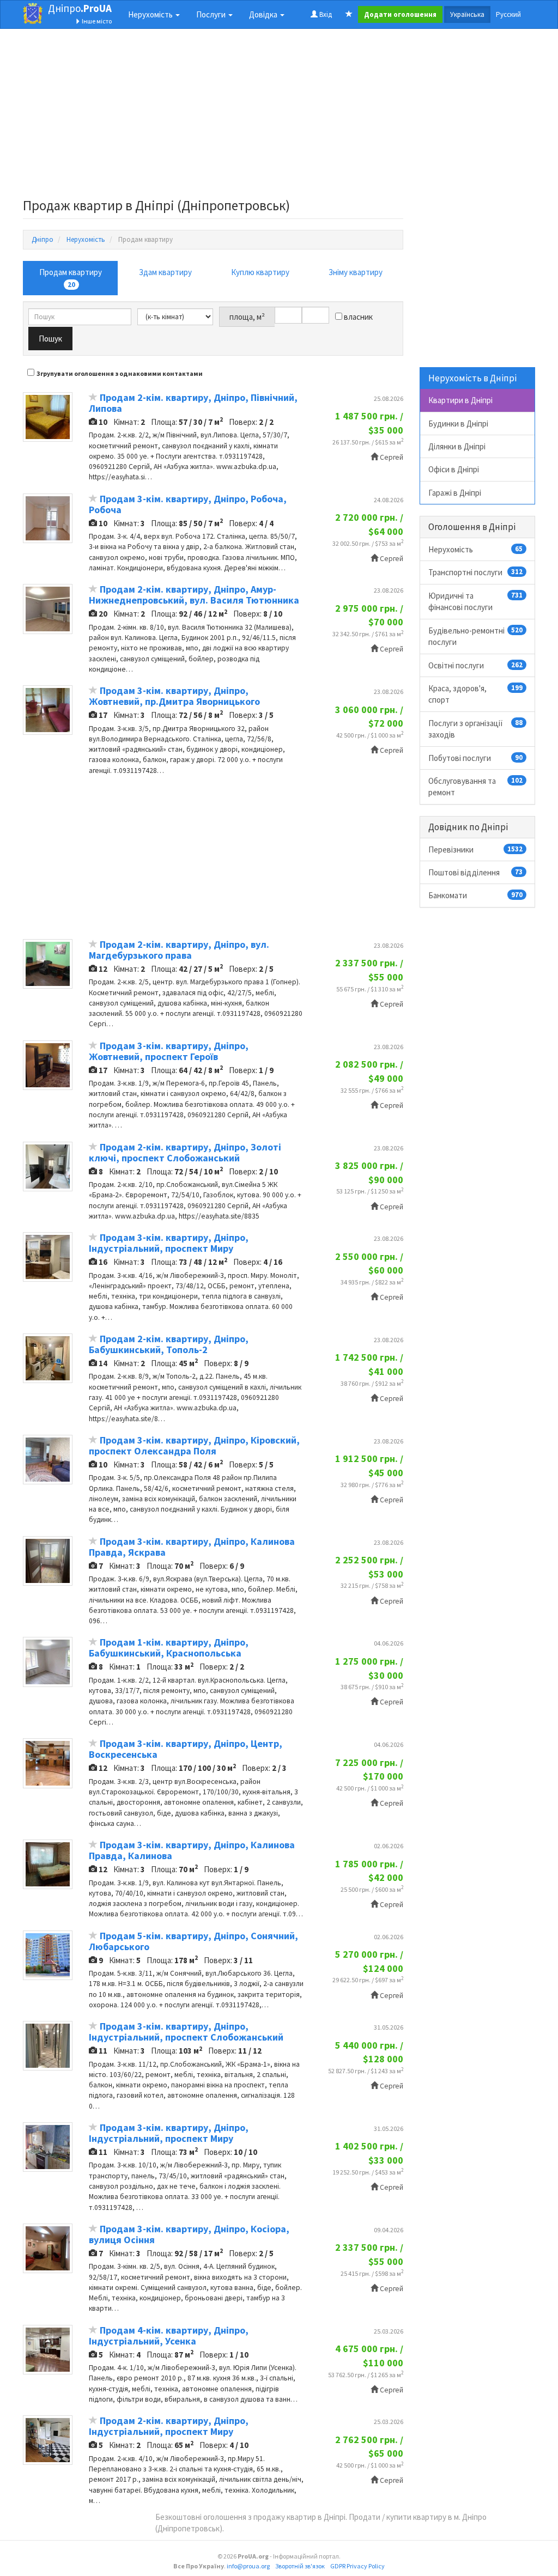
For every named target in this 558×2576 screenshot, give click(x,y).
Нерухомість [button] (151, 14)
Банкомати (476, 895)
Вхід (325, 14)
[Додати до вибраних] (93, 398)
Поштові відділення (476, 872)
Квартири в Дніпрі (460, 400)
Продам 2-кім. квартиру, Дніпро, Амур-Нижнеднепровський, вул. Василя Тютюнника (194, 595)
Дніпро (80, 8)
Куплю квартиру (260, 272)
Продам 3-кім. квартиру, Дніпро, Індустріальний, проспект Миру (169, 1243)
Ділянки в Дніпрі (457, 446)
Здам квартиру (165, 272)
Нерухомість (476, 549)
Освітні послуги (476, 665)
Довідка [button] (264, 14)
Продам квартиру (71, 278)
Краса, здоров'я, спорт (476, 694)
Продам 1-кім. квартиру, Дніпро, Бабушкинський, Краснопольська (169, 1648)
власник (357, 317)
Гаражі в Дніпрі (455, 493)
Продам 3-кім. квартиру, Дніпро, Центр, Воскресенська (186, 1749)
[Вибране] (349, 15)
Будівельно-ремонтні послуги (476, 636)
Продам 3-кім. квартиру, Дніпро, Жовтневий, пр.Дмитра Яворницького (174, 696)
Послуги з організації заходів (476, 729)
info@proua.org (248, 2566)
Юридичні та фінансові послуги (476, 601)
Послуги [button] (212, 14)
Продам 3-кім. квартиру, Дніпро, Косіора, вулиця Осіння (189, 2234)
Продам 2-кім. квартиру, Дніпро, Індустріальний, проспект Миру (169, 2426)
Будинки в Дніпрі (458, 424)
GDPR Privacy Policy (357, 2566)
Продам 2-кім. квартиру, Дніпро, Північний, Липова (193, 403)
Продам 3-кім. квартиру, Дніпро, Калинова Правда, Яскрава (192, 1547)
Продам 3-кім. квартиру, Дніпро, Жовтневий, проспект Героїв (169, 1051)
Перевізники (476, 849)
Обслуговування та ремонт (476, 787)
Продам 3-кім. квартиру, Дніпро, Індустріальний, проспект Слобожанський (186, 2032)
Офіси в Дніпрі (454, 469)
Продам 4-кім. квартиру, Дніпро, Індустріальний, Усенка (169, 2336)
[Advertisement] (213, 117)
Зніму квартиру (356, 272)
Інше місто (96, 21)
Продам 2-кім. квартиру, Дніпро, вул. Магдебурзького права (179, 950)
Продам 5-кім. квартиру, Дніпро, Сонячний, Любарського (193, 1941)
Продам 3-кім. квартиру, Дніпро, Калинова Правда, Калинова (192, 1850)
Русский (508, 14)
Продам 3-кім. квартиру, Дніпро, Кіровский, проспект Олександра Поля (194, 1445)
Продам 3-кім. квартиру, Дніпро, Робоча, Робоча (188, 504)
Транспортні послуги (476, 572)
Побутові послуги (476, 758)
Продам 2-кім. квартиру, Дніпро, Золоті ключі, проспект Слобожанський (185, 1152)
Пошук (50, 339)
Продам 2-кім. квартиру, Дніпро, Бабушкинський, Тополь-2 (169, 1344)
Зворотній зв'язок (300, 2566)
